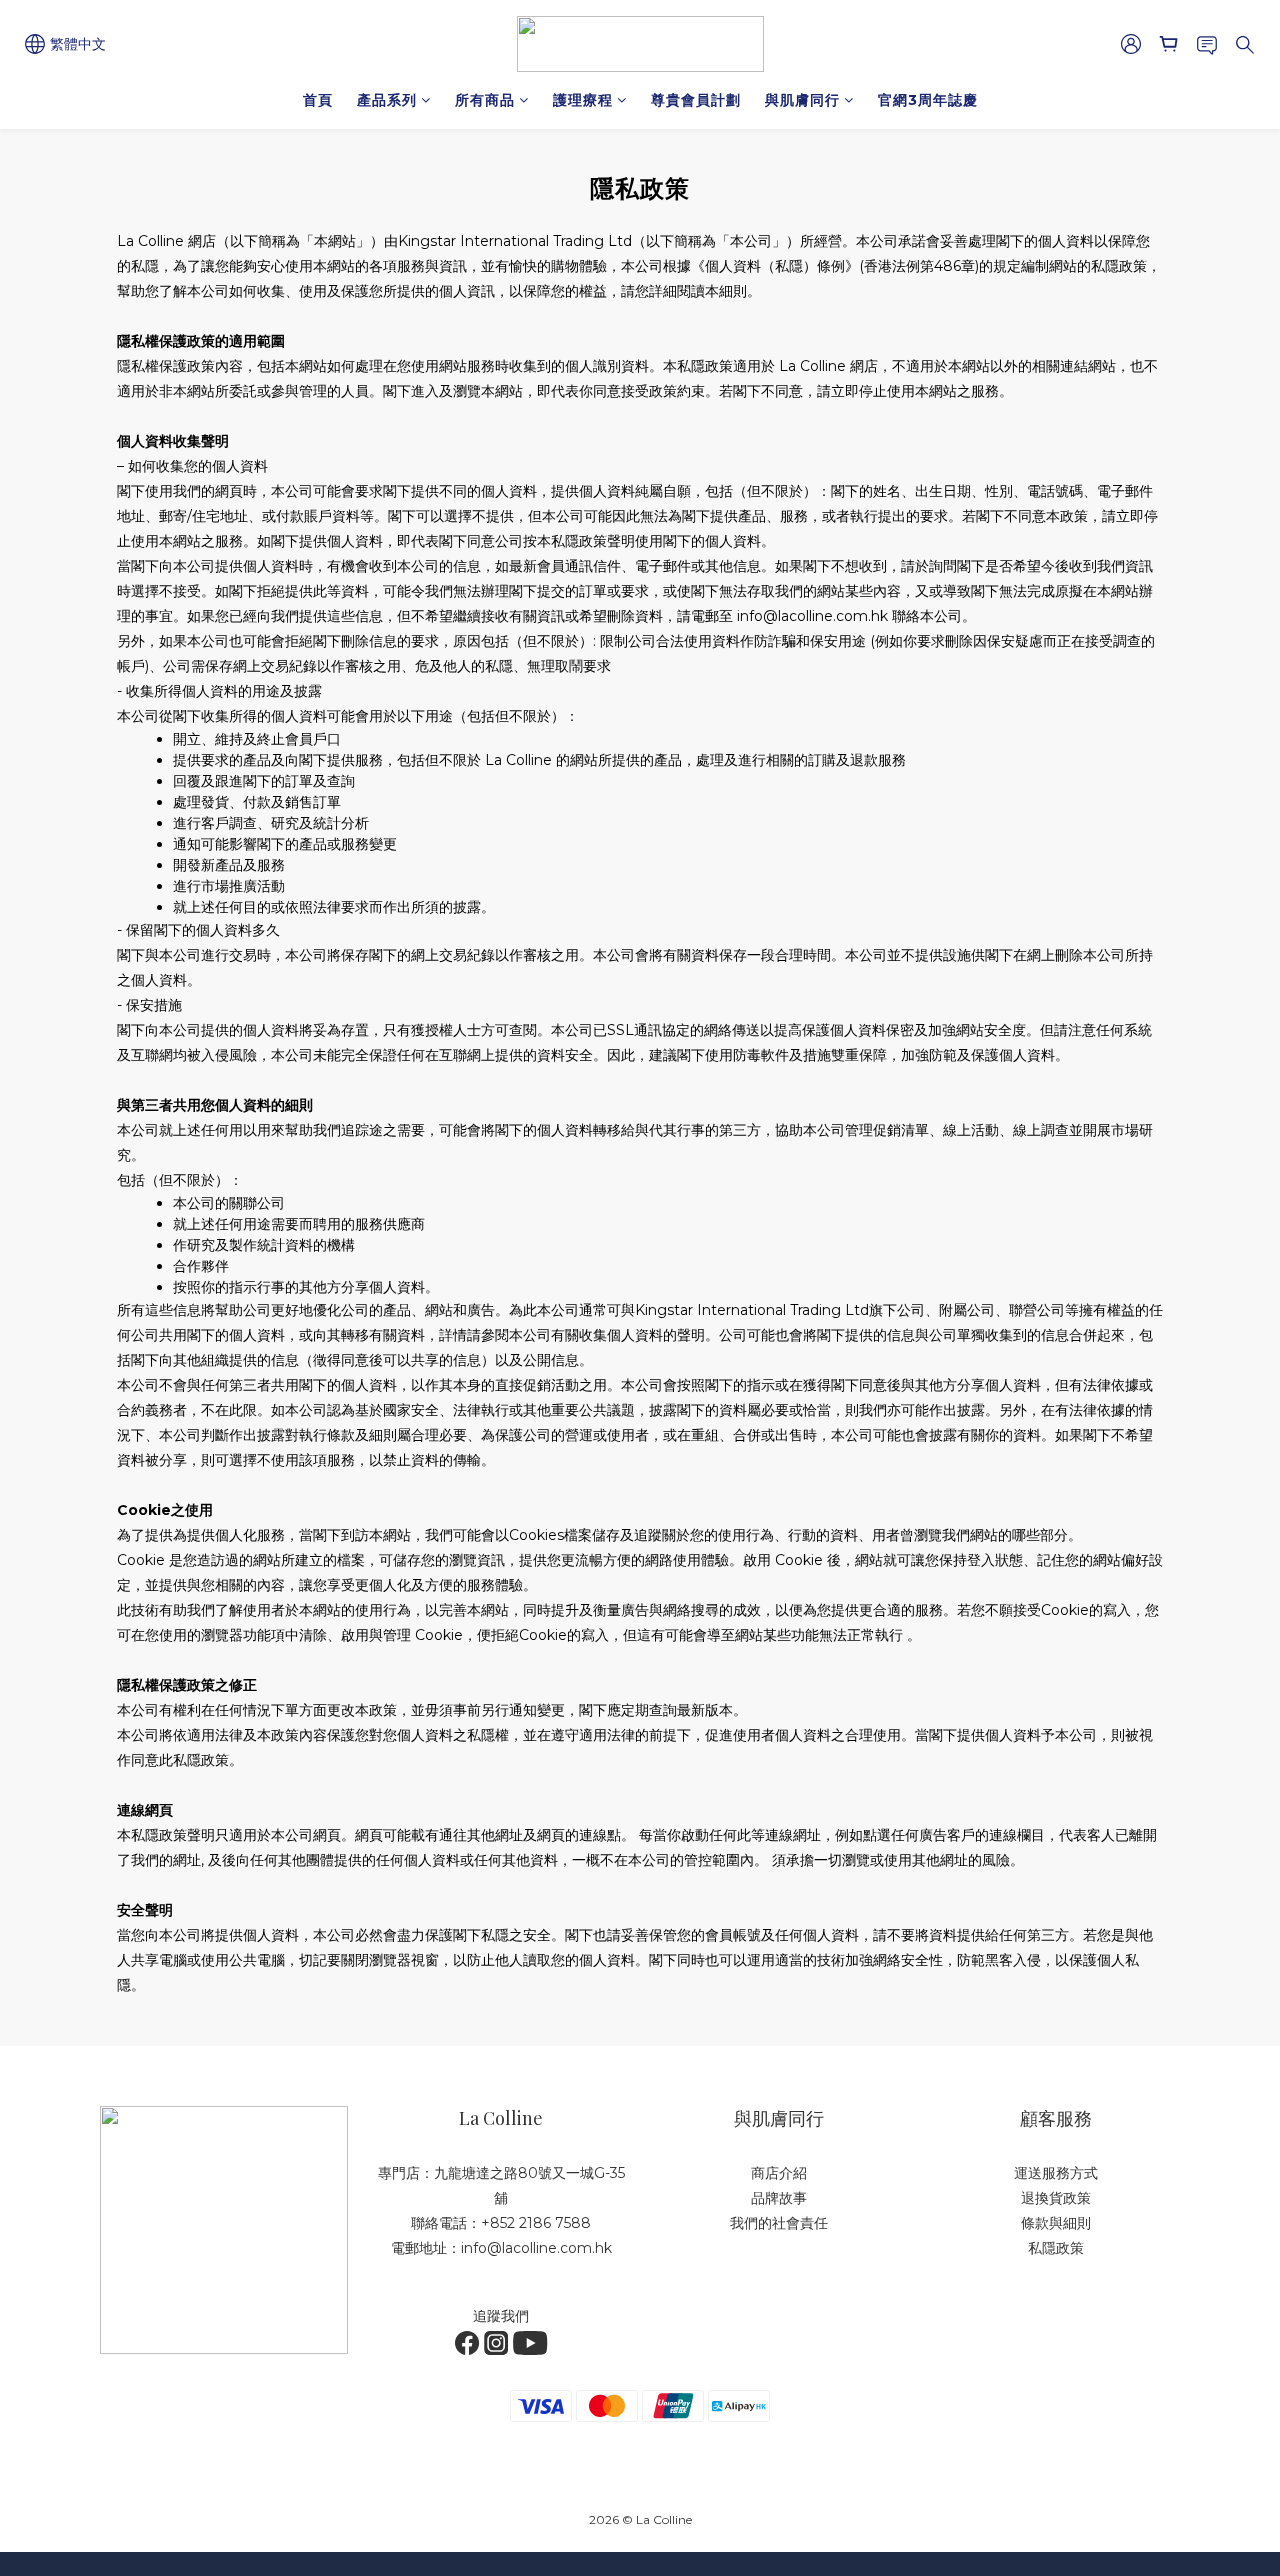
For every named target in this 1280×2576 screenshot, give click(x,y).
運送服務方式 (1056, 2173)
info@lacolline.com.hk (536, 2248)
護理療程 (583, 100)
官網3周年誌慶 (928, 100)
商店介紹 (779, 2173)
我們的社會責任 (779, 2223)
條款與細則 (1056, 2223)
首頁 (318, 100)
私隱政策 (1056, 2248)
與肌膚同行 (802, 100)
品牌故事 (779, 2198)
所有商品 (485, 100)
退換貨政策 (1056, 2198)
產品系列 (387, 100)
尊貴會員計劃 (696, 100)
